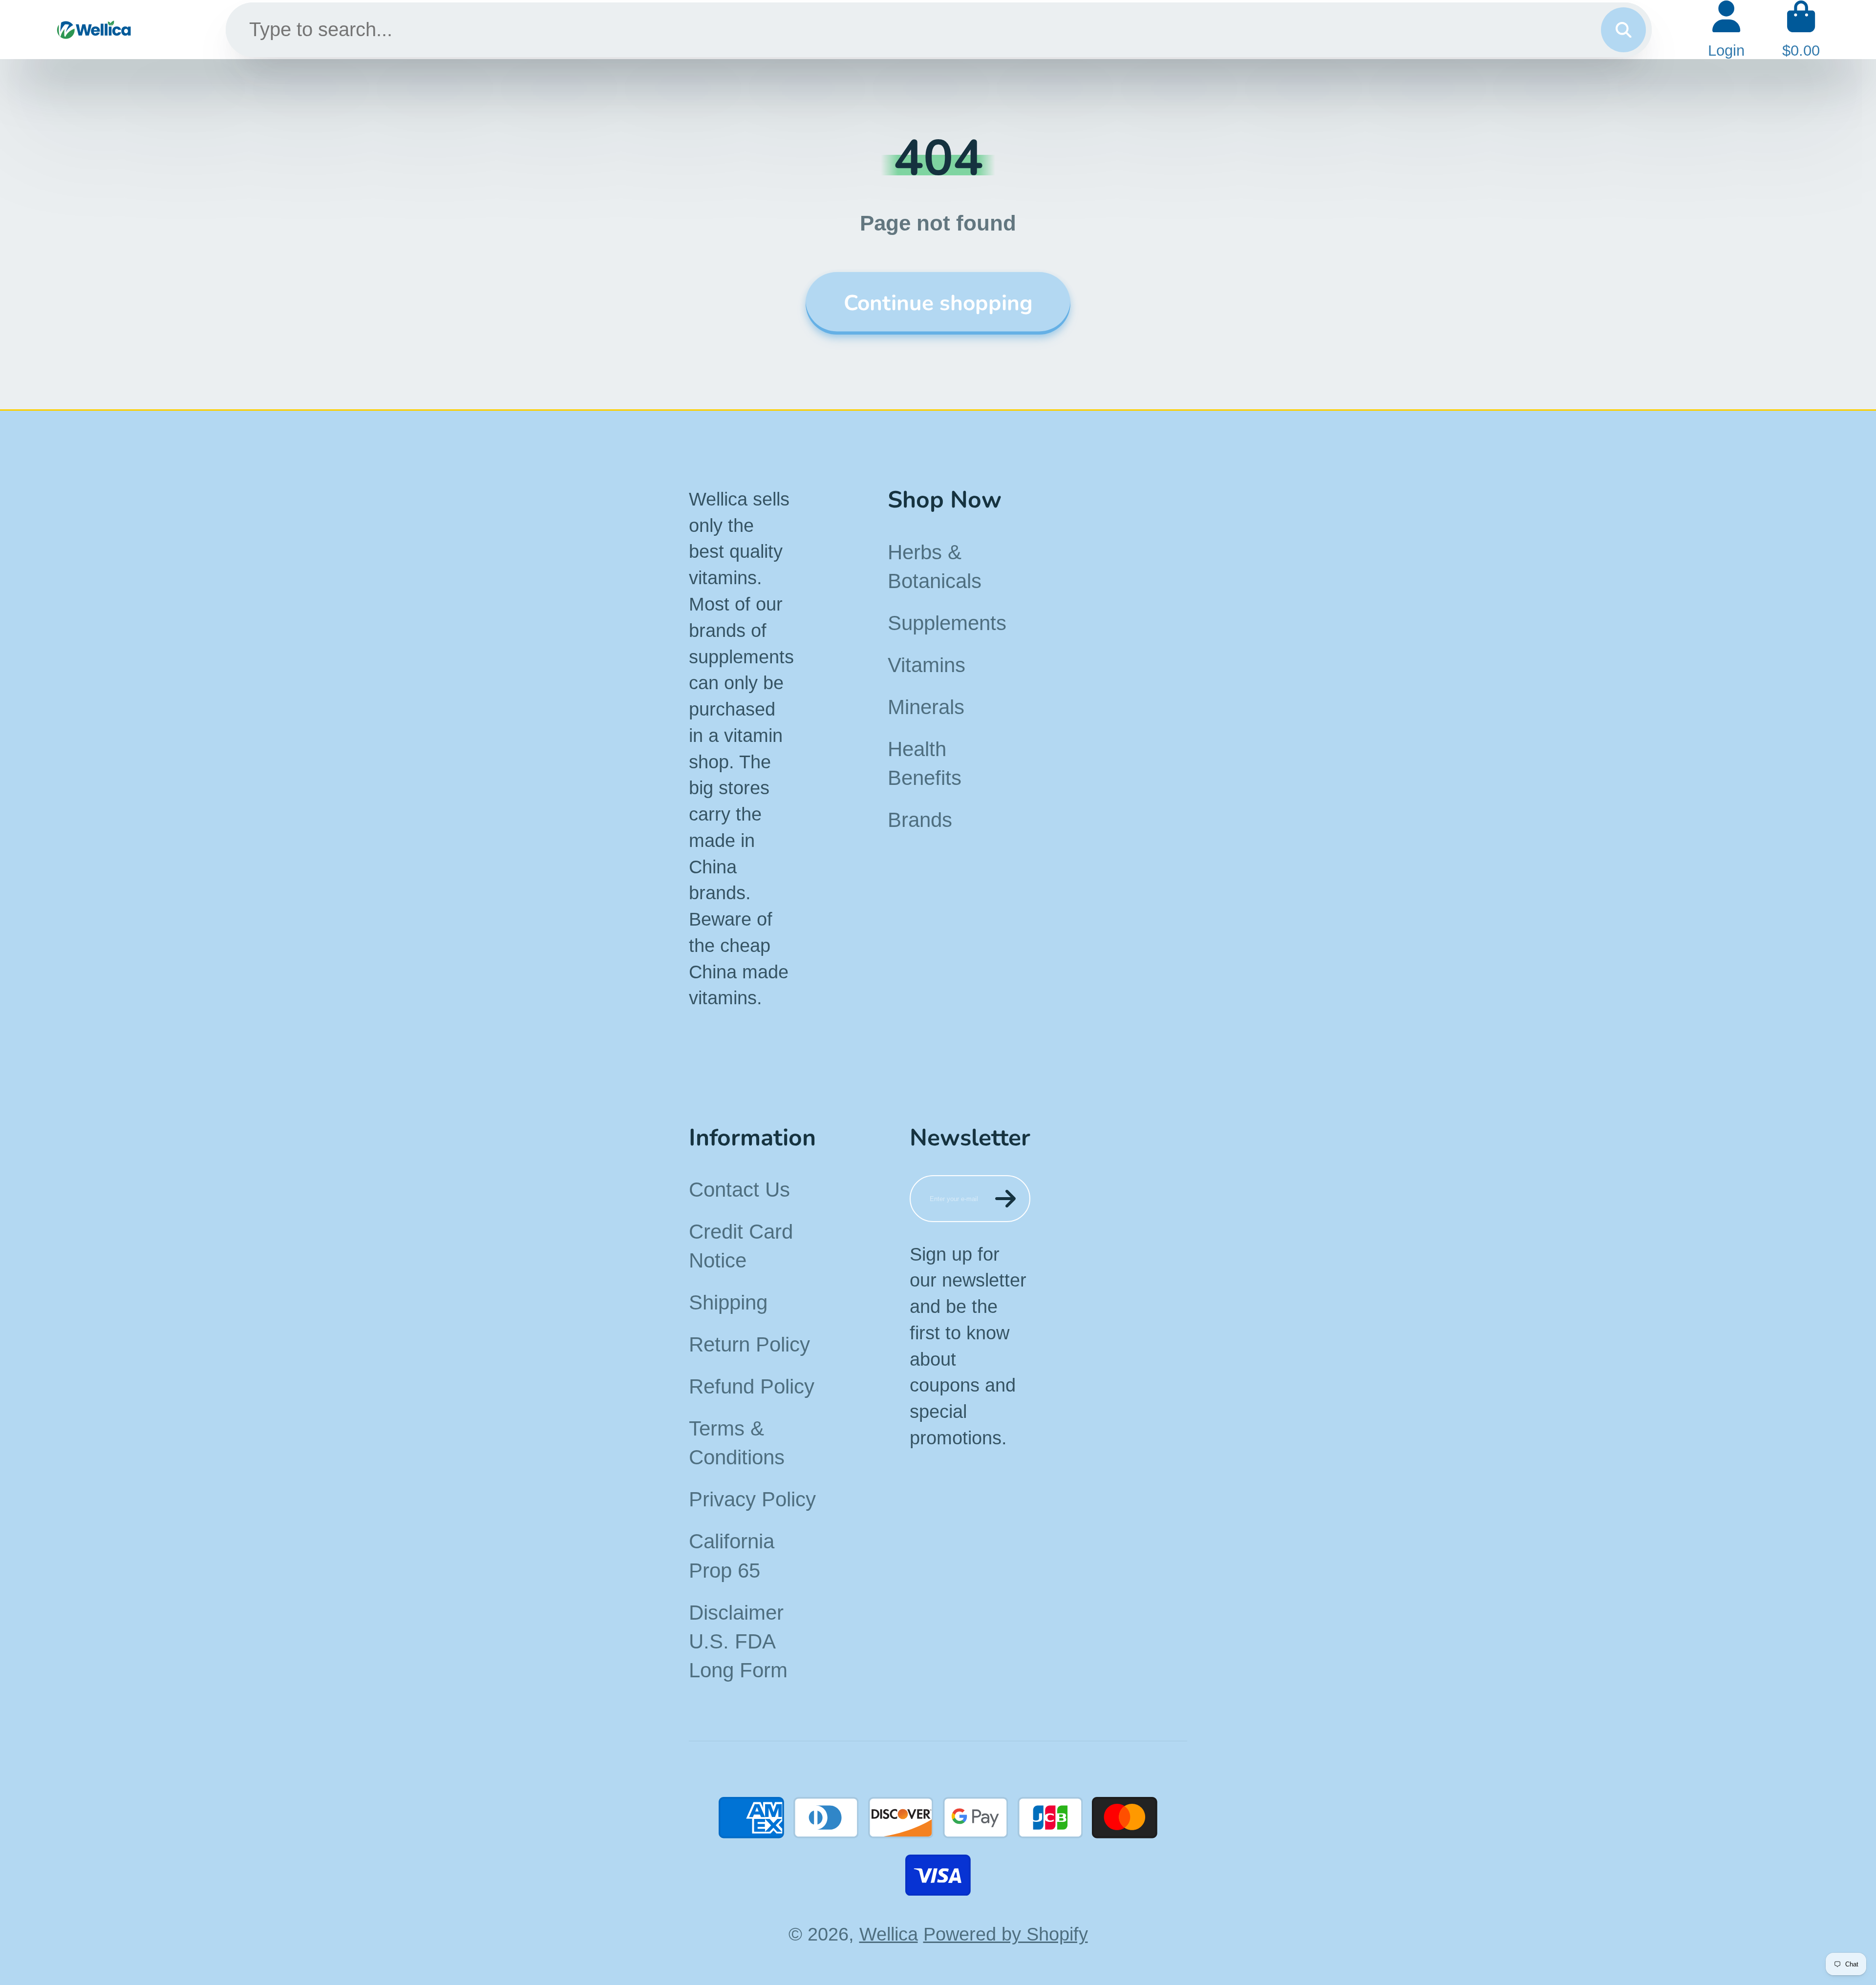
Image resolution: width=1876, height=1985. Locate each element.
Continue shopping (938, 303)
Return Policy (749, 1344)
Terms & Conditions (737, 1443)
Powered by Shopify (1006, 1934)
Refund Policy (752, 1386)
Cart (1801, 30)
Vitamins (927, 665)
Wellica (889, 1934)
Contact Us (739, 1190)
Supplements (947, 623)
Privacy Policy (752, 1499)
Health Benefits (925, 763)
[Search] (1623, 30)
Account (1726, 30)
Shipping (728, 1302)
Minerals (926, 707)
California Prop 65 (732, 1556)
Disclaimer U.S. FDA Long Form (738, 1641)
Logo (94, 30)
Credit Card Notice (741, 1246)
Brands (920, 820)
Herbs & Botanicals (935, 567)
